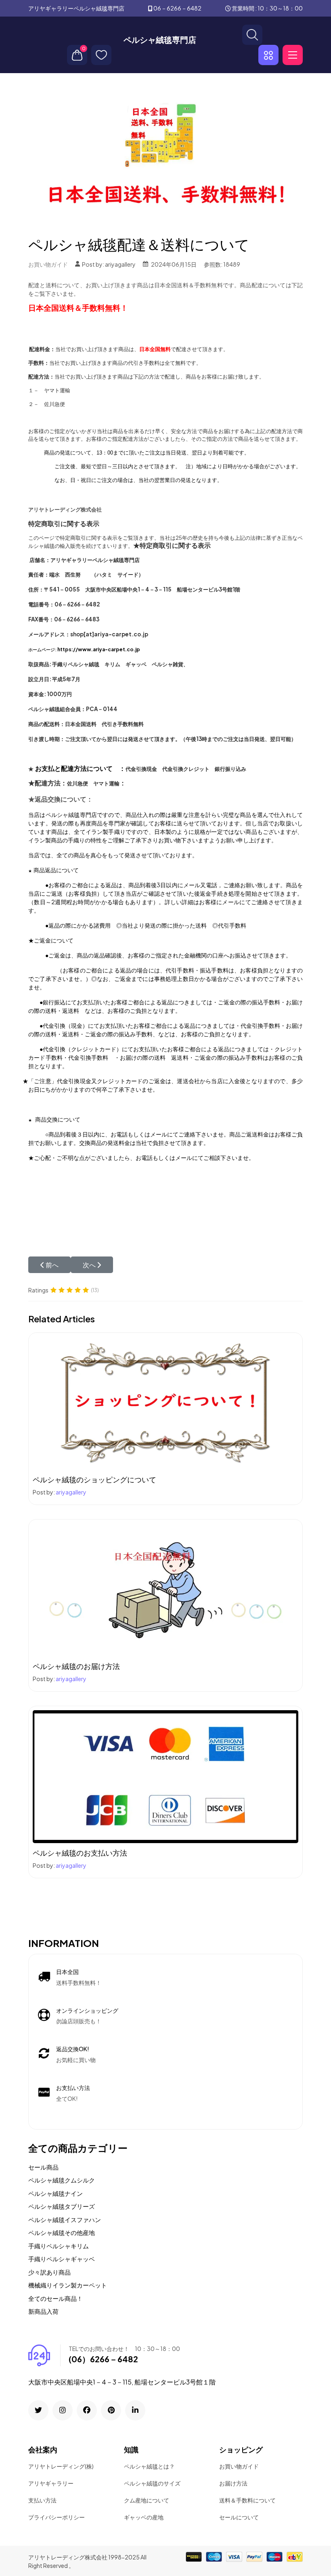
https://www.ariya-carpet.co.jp (99, 649)
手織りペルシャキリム (59, 2246)
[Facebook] (87, 2410)
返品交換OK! (73, 2049)
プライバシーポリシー (57, 2517)
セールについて (239, 2517)
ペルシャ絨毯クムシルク (62, 2180)
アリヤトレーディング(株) (61, 2466)
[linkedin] (135, 2410)
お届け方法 (233, 2483)
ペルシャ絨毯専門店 (160, 40)
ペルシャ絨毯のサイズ (152, 2483)
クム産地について (147, 2500)
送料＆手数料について (247, 2500)
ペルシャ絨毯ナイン (56, 2193)
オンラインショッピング (87, 2010)
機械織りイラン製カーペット (68, 2285)
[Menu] (293, 55)
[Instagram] (63, 2410)
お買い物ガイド (48, 264)
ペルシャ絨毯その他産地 (62, 2232)
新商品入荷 (43, 2311)
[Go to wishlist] (101, 55)
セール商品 (43, 2167)
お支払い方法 (73, 2088)
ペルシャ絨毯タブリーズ (62, 2206)
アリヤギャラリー (51, 2483)
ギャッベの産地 (144, 2517)
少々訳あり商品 (49, 2272)
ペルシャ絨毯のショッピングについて (94, 1479)
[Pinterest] (111, 2410)
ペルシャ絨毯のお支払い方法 (80, 1853)
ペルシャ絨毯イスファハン (65, 2219)
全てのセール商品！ (56, 2298)
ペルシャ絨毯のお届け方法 (76, 1666)
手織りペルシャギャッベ (62, 2259)
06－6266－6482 (177, 8)
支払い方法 (42, 2500)
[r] (38, 2410)
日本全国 (67, 1972)
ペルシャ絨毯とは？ (149, 2466)
